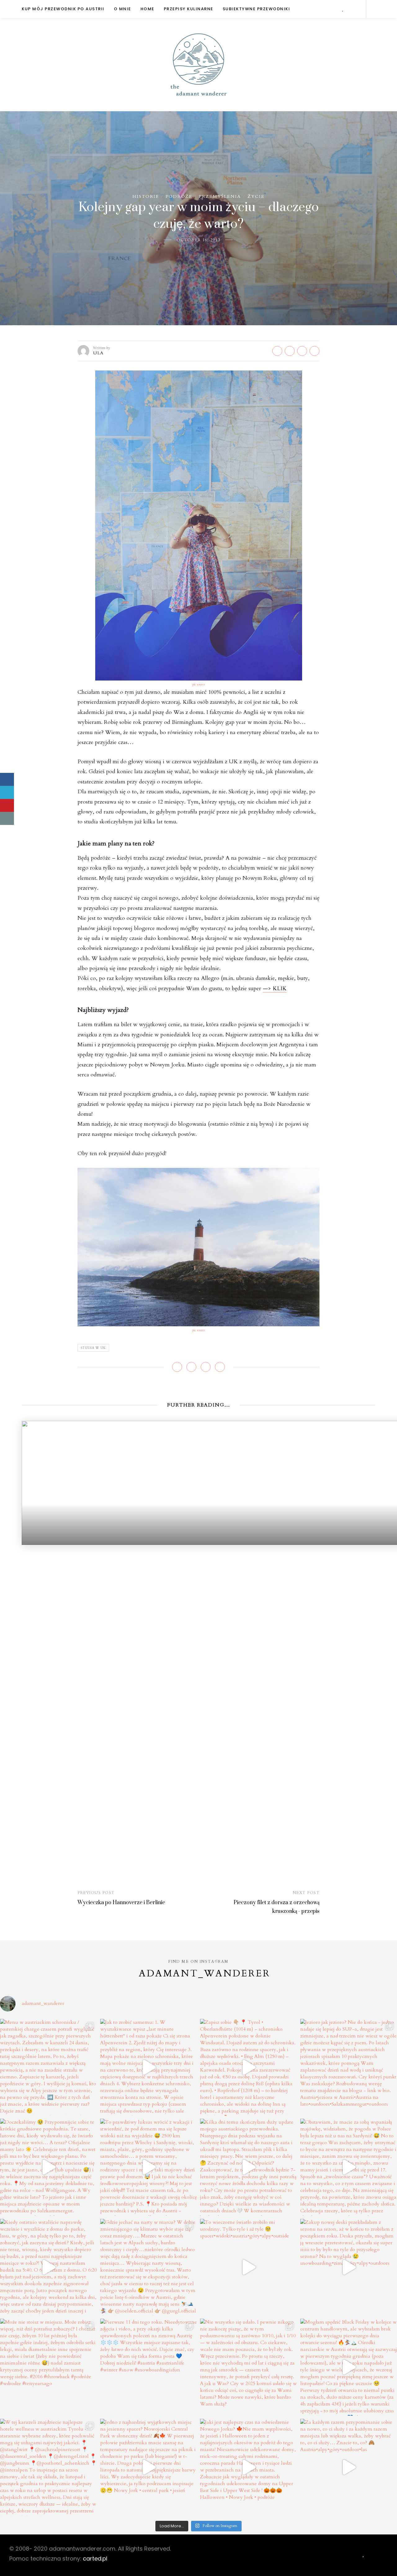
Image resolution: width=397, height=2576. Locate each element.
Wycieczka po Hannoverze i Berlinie (121, 1903)
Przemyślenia (220, 196)
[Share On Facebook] (7, 779)
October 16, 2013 (198, 240)
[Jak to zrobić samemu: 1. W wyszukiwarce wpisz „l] (149, 2067)
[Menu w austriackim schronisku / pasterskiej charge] (49, 2067)
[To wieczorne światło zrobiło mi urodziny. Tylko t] (249, 2267)
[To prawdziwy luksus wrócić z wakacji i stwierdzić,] (149, 2167)
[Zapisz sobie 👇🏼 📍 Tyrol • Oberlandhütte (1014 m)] (249, 2067)
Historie (146, 196)
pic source (199, 685)
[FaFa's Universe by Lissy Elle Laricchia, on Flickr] (199, 525)
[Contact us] (7, 818)
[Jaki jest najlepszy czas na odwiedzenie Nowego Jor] (249, 2467)
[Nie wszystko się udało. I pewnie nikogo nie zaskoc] (249, 2367)
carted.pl (95, 2558)
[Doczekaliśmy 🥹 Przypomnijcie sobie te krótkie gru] (49, 2167)
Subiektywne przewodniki (256, 9)
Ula (98, 353)
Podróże (179, 196)
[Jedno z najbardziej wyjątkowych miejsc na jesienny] (149, 2467)
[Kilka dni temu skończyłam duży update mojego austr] (249, 2167)
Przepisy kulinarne (189, 9)
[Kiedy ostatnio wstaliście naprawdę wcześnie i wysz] (49, 2267)
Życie (256, 196)
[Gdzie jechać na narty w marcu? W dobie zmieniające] (149, 2267)
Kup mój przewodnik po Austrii (63, 9)
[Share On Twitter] (7, 792)
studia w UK (93, 1348)
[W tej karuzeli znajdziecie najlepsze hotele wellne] (49, 2467)
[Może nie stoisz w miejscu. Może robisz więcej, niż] (49, 2367)
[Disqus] (198, 1622)
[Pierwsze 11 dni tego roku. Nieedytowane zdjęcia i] (149, 2367)
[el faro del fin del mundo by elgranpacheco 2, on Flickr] (198, 1247)
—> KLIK (275, 989)
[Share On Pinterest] (7, 805)
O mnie (123, 9)
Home (147, 9)
